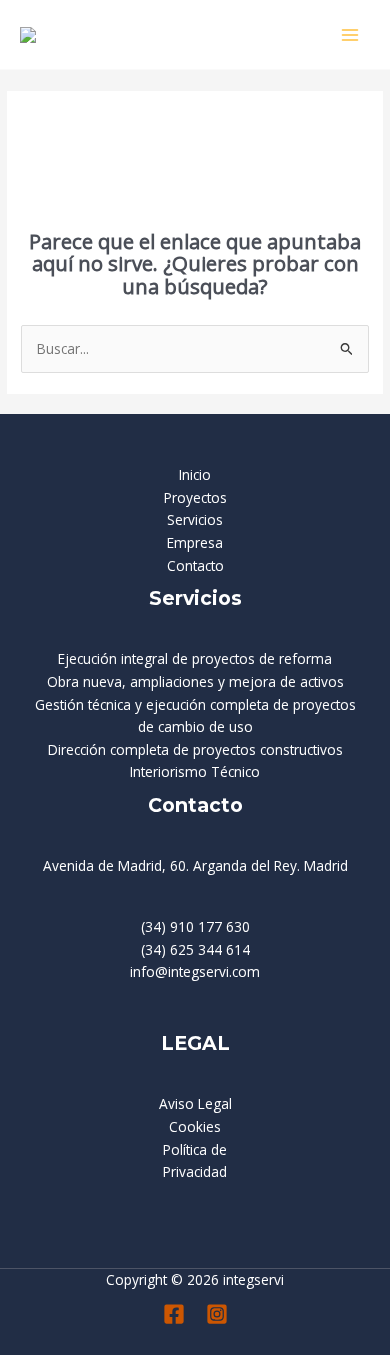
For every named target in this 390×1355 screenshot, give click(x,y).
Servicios (195, 519)
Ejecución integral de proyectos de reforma (195, 658)
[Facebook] (174, 1314)
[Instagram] (217, 1314)
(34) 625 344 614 (195, 949)
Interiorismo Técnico (195, 771)
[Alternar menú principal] (350, 34)
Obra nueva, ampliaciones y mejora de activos (195, 681)
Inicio (195, 474)
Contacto (195, 565)
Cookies (195, 1126)
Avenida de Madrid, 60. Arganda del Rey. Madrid (195, 865)
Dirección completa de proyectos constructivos (195, 749)
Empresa (195, 542)
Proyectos (195, 497)
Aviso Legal (195, 1103)
